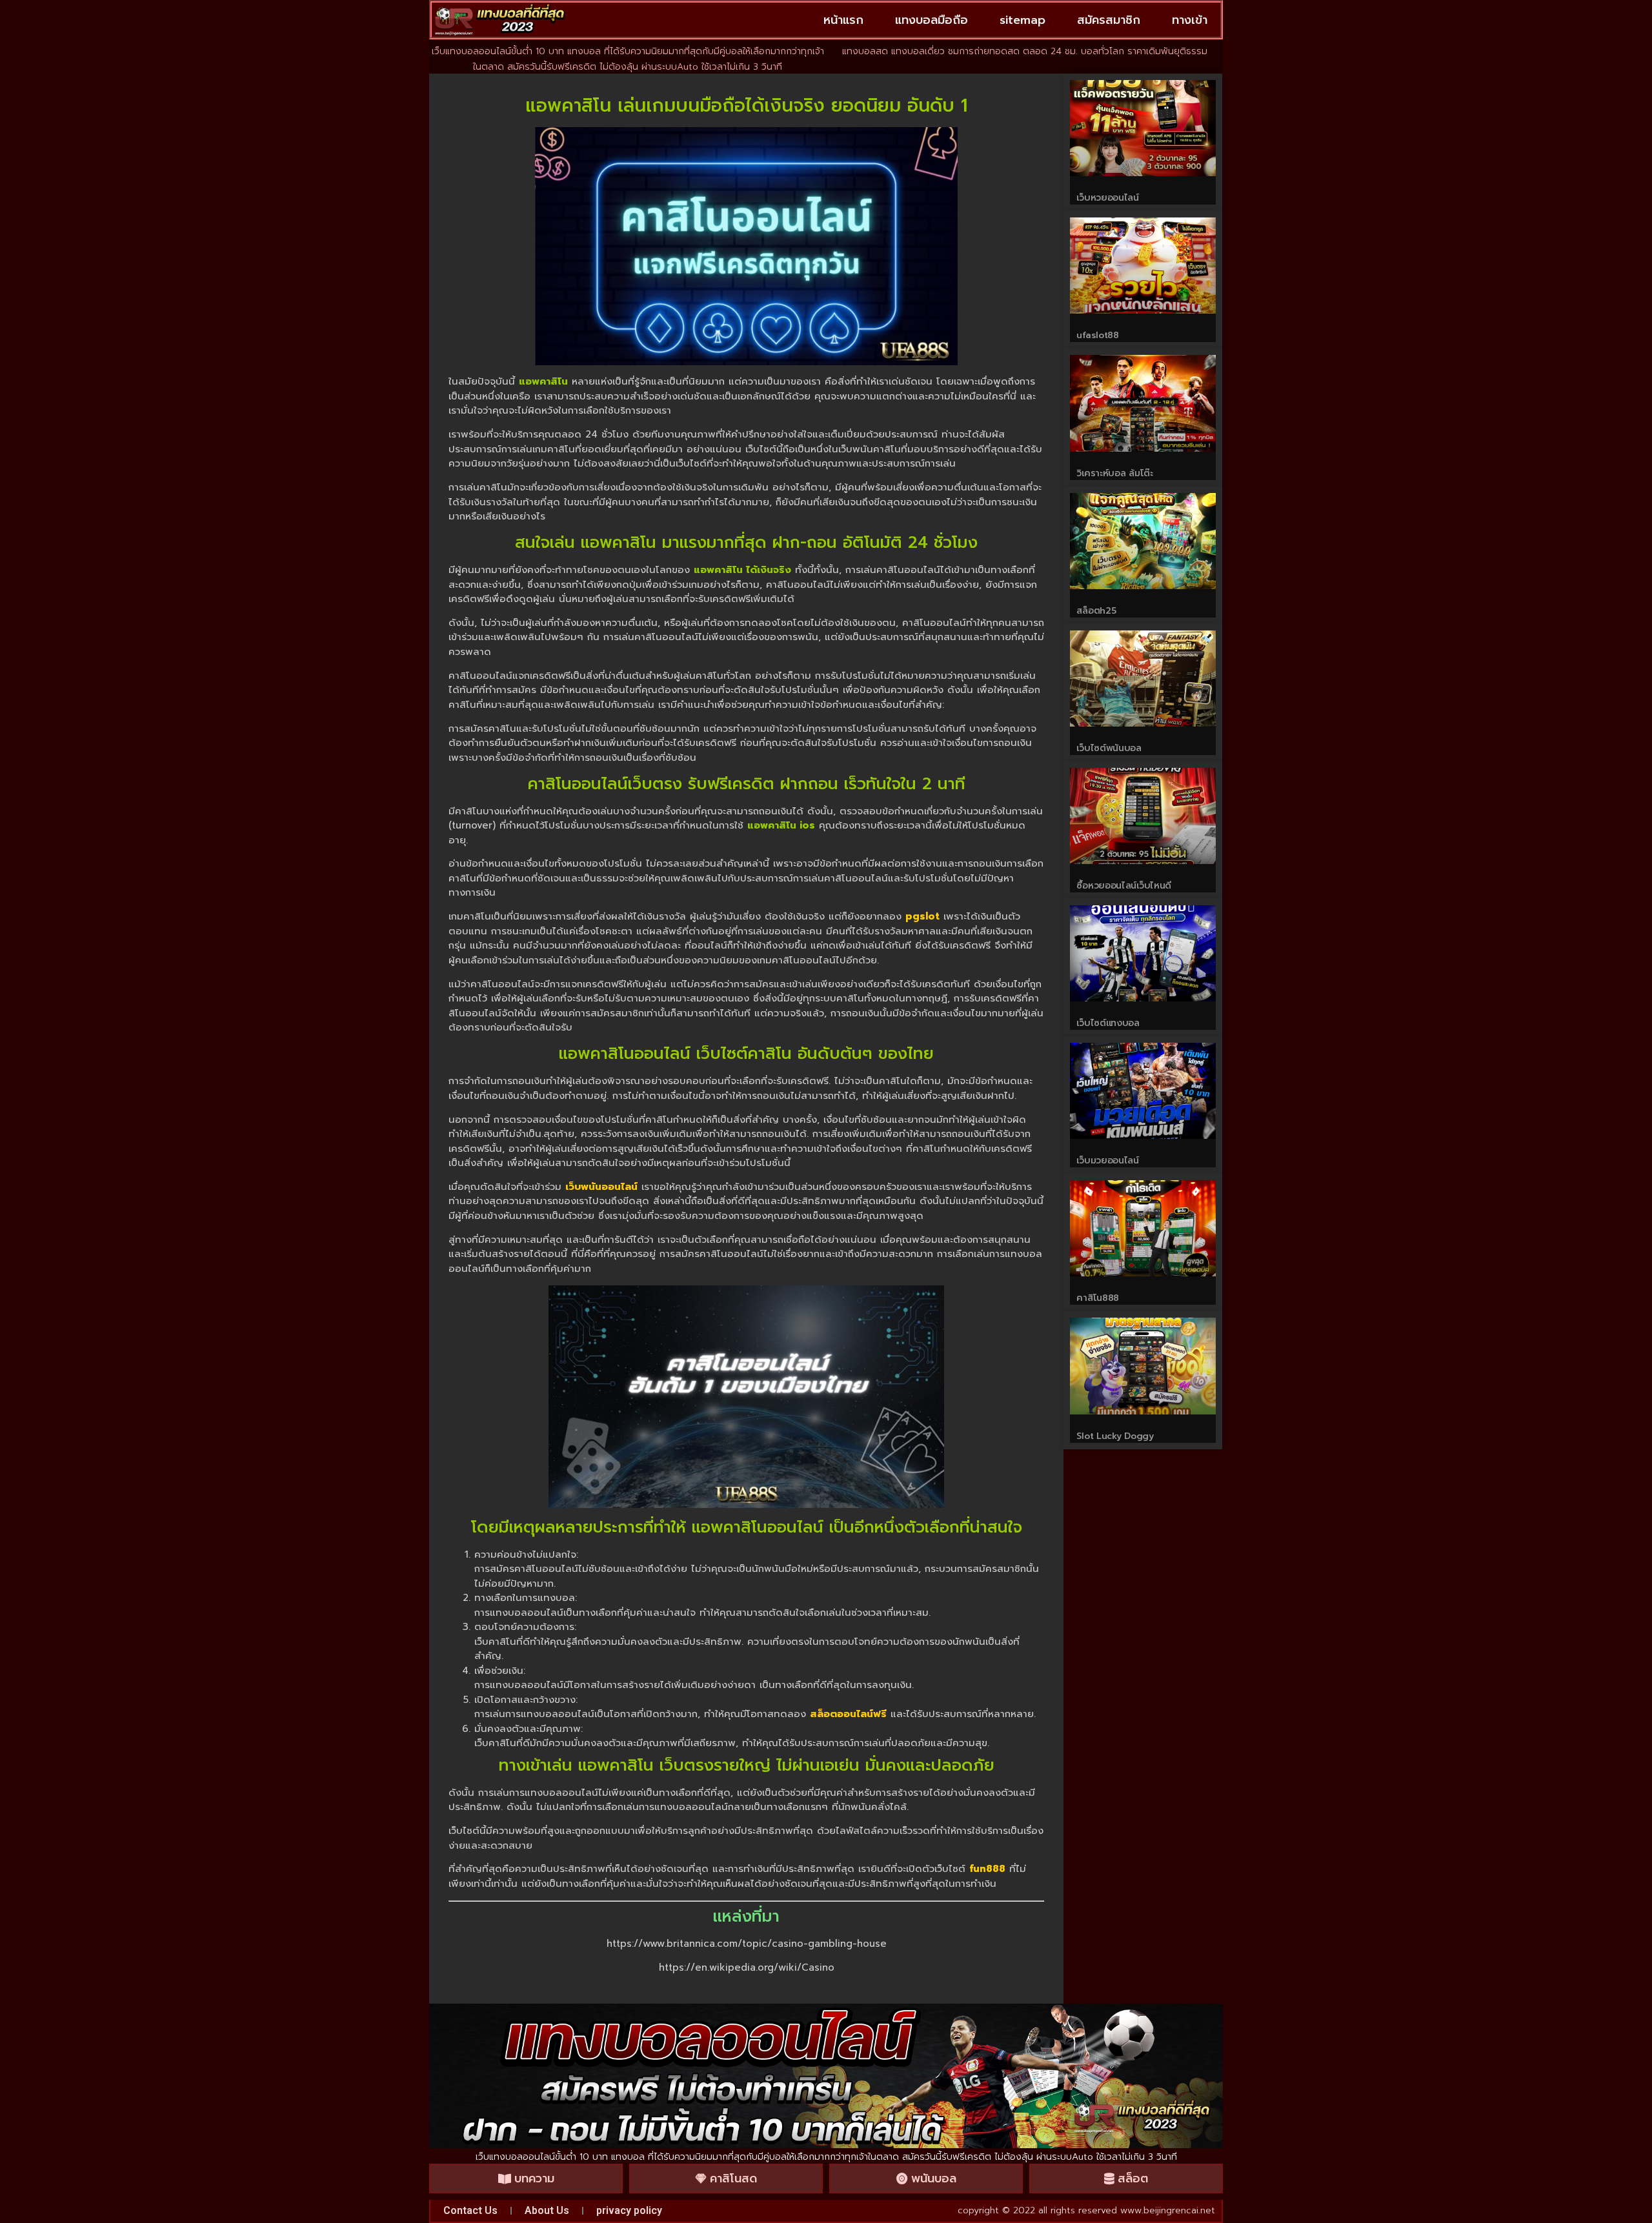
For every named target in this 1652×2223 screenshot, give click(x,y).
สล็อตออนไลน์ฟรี (848, 1714)
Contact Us (470, 2210)
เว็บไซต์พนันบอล (1109, 748)
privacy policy (629, 2210)
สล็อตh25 (1096, 611)
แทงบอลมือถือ (932, 20)
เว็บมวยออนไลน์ (1107, 1161)
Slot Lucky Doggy (1115, 1436)
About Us (547, 2210)
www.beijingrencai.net (1168, 2210)
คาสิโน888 (1098, 1298)
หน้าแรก (843, 20)
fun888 (987, 1869)
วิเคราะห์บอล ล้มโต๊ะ (1114, 473)
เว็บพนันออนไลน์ (601, 1187)
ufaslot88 (1097, 335)
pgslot (922, 916)
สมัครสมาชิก (1109, 20)
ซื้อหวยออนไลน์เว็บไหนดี (1124, 886)
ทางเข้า (1190, 20)
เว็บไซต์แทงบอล (1108, 1023)
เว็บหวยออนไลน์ (1107, 198)
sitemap (1022, 20)
